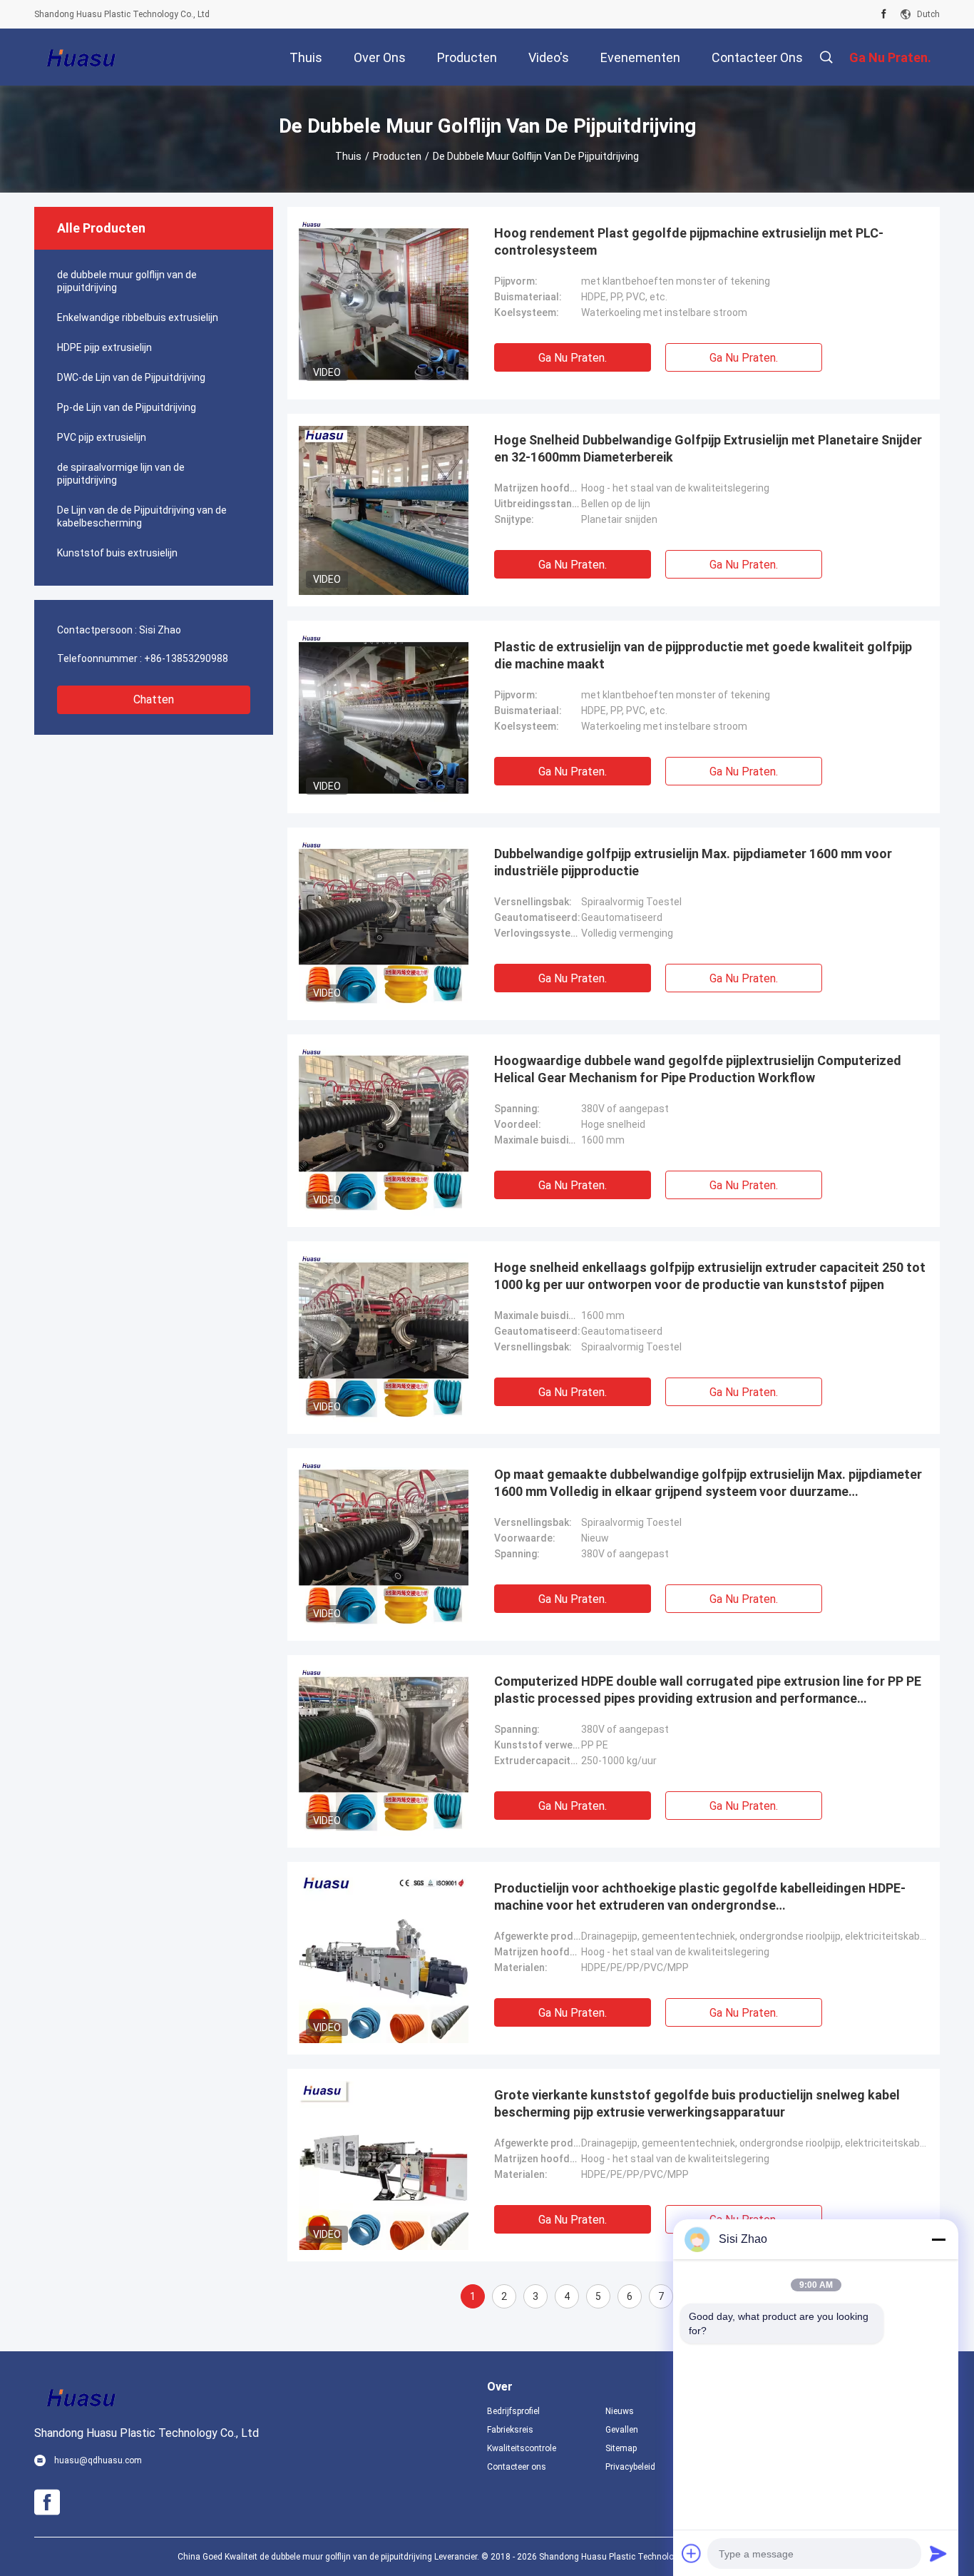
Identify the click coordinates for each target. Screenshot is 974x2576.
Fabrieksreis (510, 2430)
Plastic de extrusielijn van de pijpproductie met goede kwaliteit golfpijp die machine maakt (703, 655)
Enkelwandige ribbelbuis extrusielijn (138, 317)
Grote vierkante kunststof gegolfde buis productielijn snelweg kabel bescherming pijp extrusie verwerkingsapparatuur (697, 2103)
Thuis (348, 156)
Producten (397, 156)
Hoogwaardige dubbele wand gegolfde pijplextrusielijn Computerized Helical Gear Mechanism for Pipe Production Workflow (698, 1069)
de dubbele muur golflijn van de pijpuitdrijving (127, 281)
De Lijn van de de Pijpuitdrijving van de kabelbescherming (142, 516)
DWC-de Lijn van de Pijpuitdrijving (131, 377)
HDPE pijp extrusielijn (104, 347)
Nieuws (620, 2411)
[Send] (938, 2553)
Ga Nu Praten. (573, 358)
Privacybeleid (630, 2467)
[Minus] (938, 2239)
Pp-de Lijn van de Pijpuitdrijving (127, 407)
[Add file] (692, 2553)
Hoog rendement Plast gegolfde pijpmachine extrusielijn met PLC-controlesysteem (689, 241)
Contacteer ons (517, 2467)
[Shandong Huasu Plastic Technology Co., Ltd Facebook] (884, 14)
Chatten (154, 699)
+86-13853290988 (186, 658)
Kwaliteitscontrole (522, 2448)
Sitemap (621, 2448)
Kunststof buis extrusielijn (117, 553)
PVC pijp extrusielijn (102, 437)
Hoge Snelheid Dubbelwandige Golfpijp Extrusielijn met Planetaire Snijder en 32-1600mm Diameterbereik (708, 448)
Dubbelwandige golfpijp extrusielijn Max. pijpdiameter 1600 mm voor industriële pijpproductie (693, 862)
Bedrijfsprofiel (513, 2411)
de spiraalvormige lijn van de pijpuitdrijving (121, 474)
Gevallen (622, 2430)
